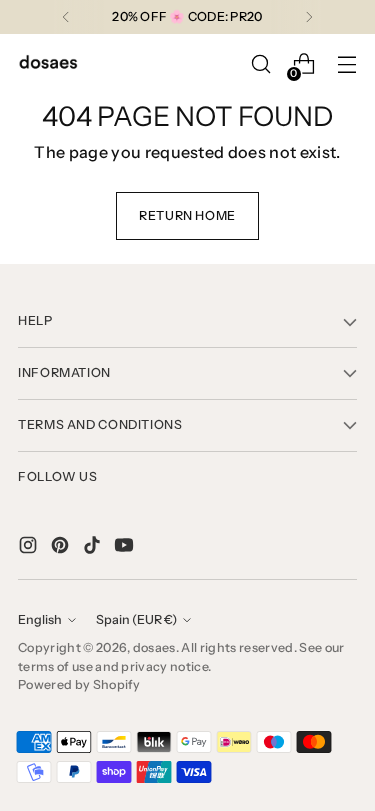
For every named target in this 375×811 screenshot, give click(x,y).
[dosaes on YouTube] (126, 548)
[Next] (309, 17)
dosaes (154, 647)
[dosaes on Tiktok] (94, 548)
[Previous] (66, 17)
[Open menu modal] (346, 64)
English (40, 619)
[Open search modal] (260, 64)
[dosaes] (48, 64)
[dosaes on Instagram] (30, 548)
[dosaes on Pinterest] (62, 548)
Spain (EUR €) (136, 619)
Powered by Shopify (79, 684)
